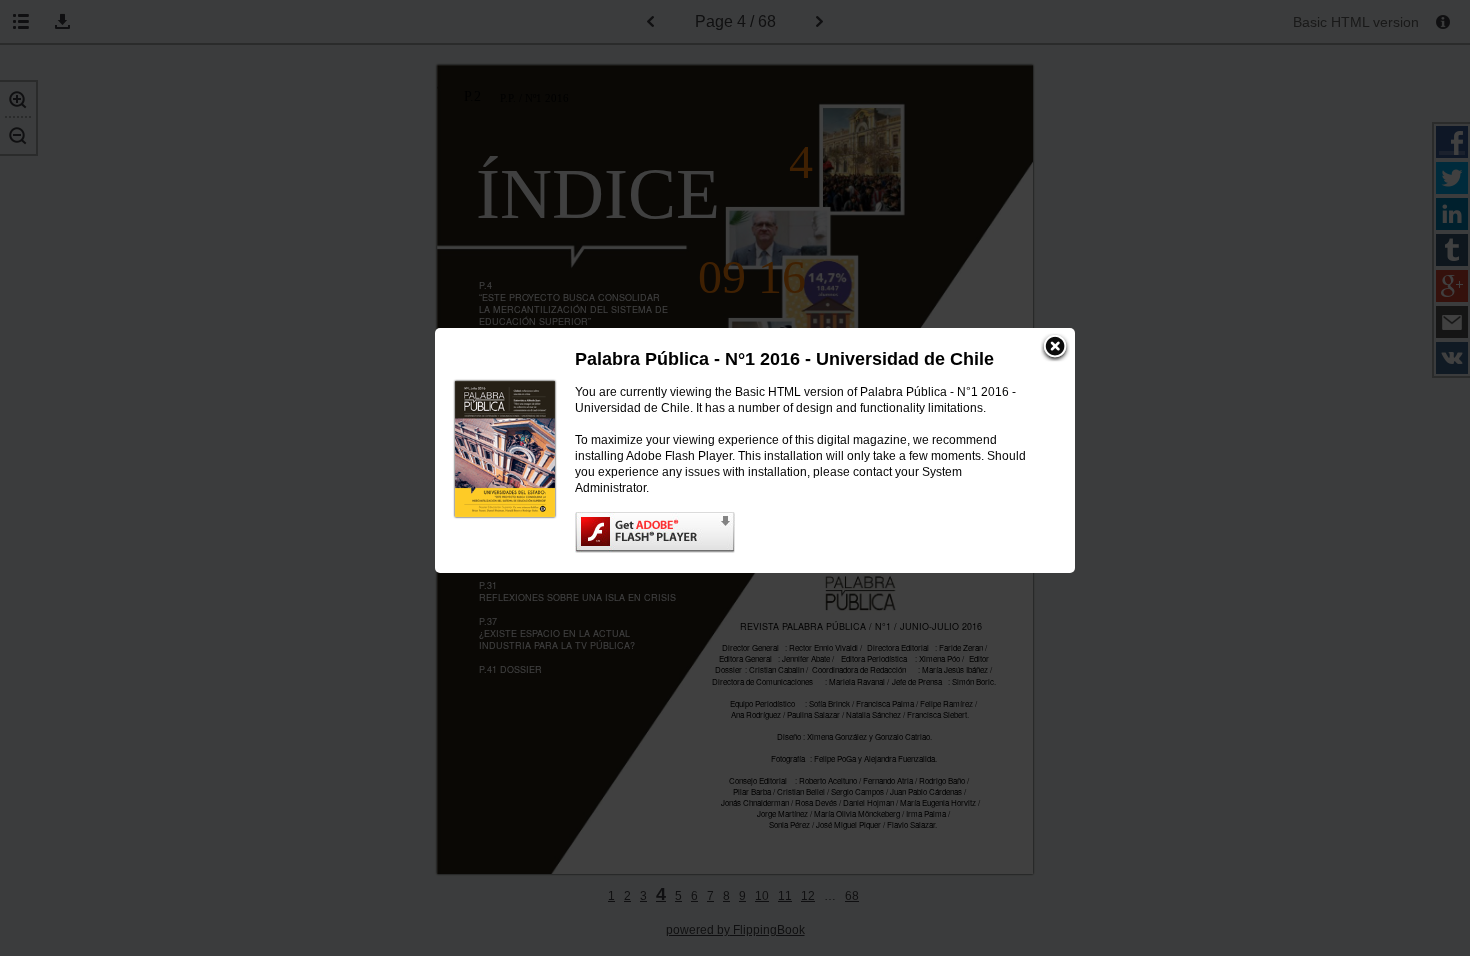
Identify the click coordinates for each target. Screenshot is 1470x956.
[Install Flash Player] (805, 532)
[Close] (1055, 348)
